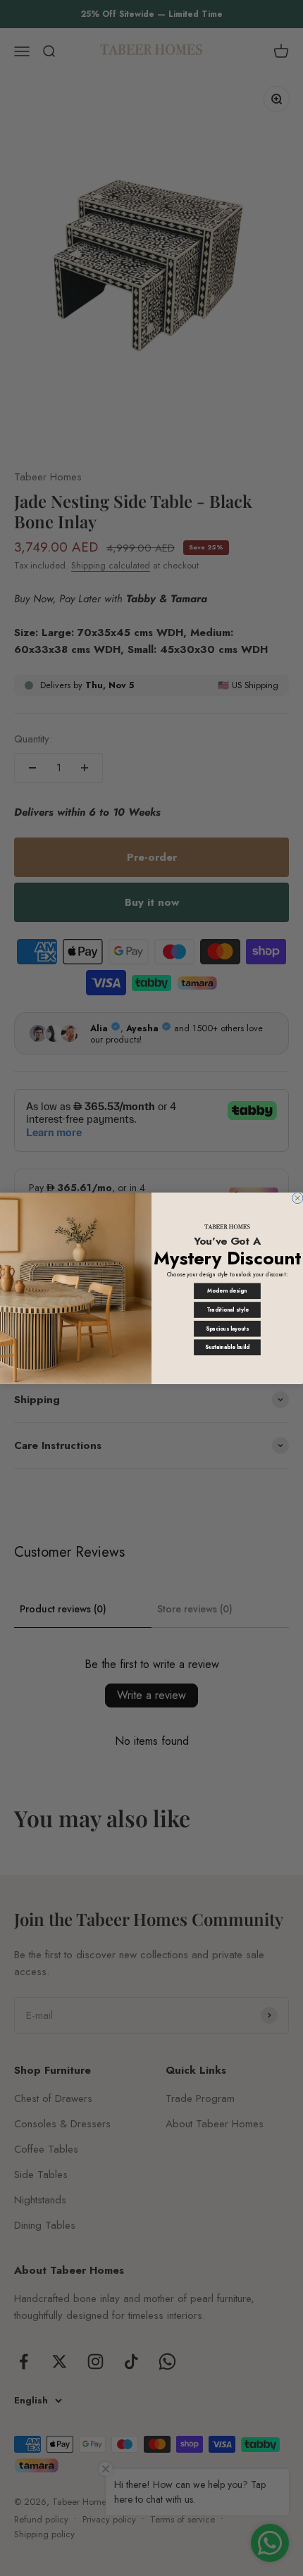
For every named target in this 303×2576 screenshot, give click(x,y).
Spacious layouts (227, 1328)
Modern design (227, 1291)
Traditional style (228, 1310)
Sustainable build (227, 1347)
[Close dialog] (298, 1198)
